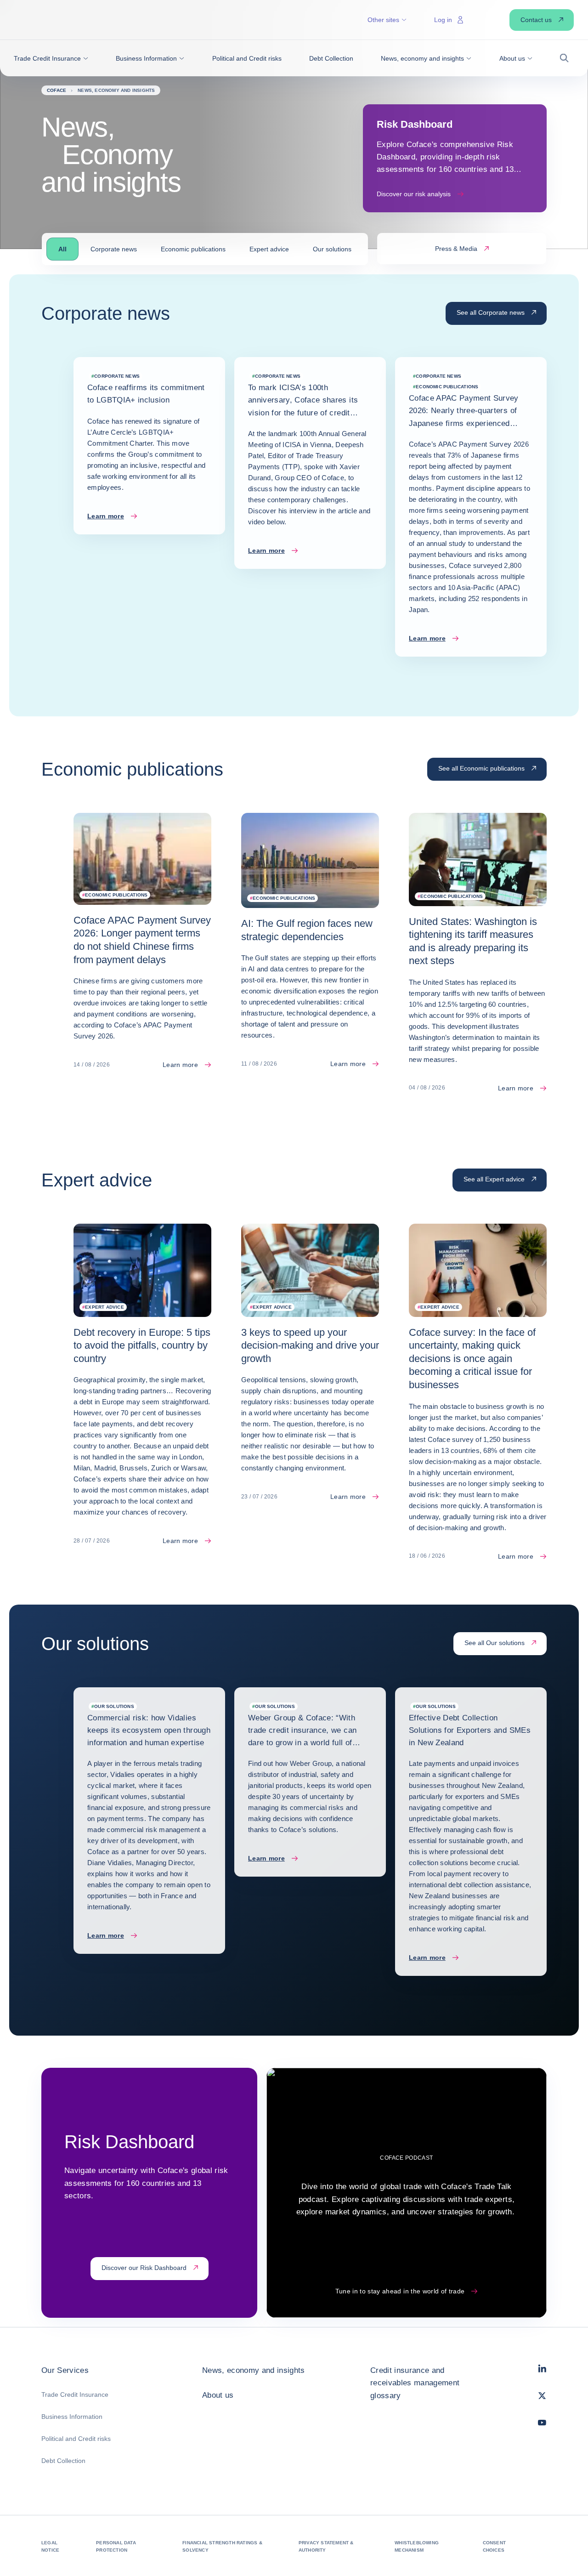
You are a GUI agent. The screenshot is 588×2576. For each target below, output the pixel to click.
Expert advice (269, 249)
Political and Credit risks (76, 2439)
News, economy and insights (254, 2370)
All (62, 249)
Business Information (72, 2417)
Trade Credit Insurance (75, 2394)
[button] (51, 58)
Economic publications (193, 249)
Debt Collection (63, 2461)
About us (218, 2395)
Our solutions (332, 249)
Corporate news (114, 249)
